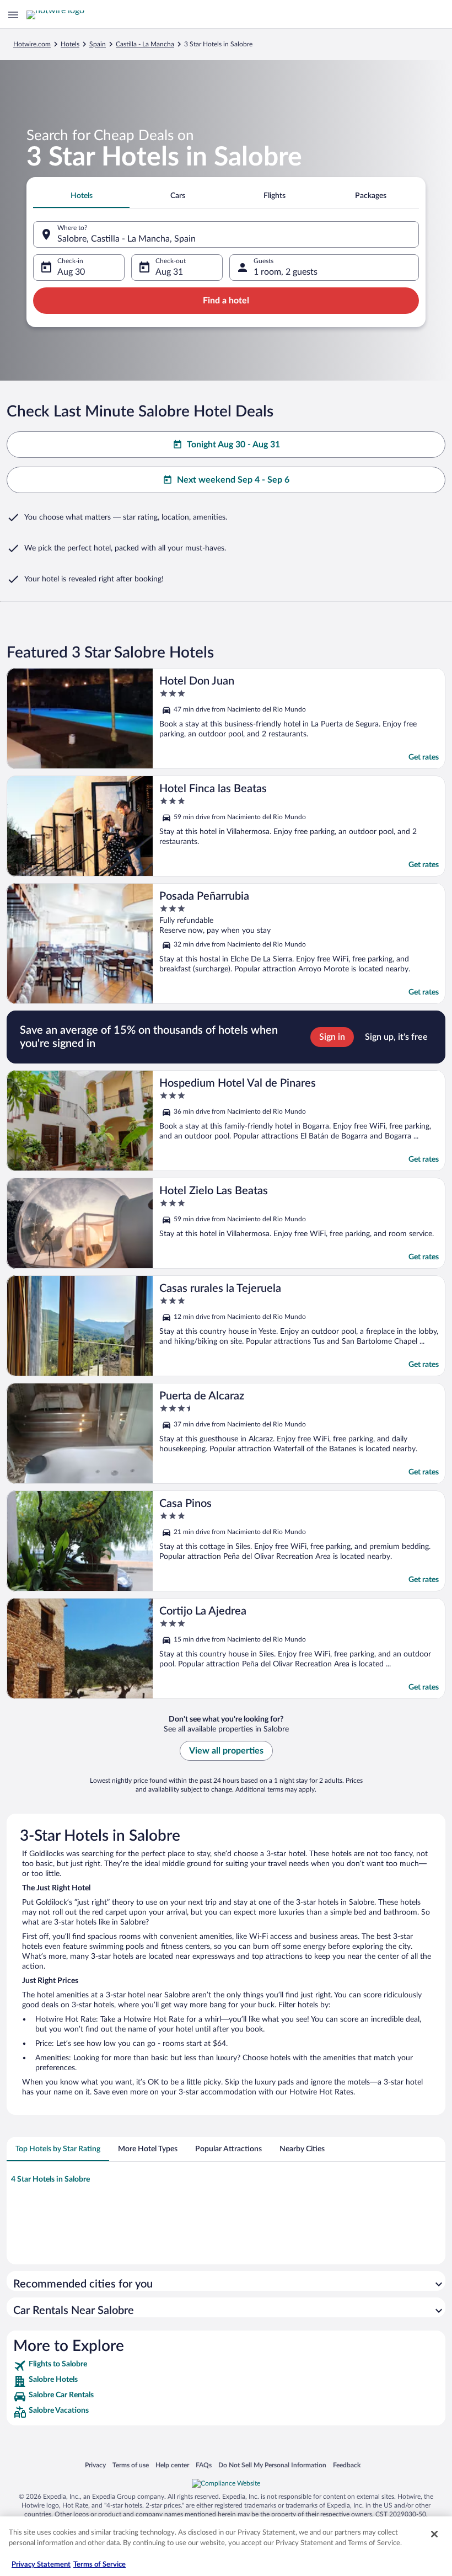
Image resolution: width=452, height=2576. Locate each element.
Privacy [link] (95, 2465)
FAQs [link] (204, 2465)
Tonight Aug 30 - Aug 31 (233, 445)
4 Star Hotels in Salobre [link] (50, 2179)
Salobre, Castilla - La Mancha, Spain (127, 239)
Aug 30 (71, 272)
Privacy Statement (41, 2565)
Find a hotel (226, 301)
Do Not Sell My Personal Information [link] (272, 2465)
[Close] (434, 2534)
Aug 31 (169, 272)
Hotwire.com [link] (32, 44)
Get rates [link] (424, 757)
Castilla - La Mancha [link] (145, 44)
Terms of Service (99, 2565)
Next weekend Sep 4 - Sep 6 (233, 480)
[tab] (81, 196)
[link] (226, 2366)
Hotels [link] (70, 44)
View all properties (226, 1751)
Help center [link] (172, 2465)
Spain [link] (98, 44)
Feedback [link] (347, 2465)
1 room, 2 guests (286, 272)
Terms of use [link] (131, 2465)
